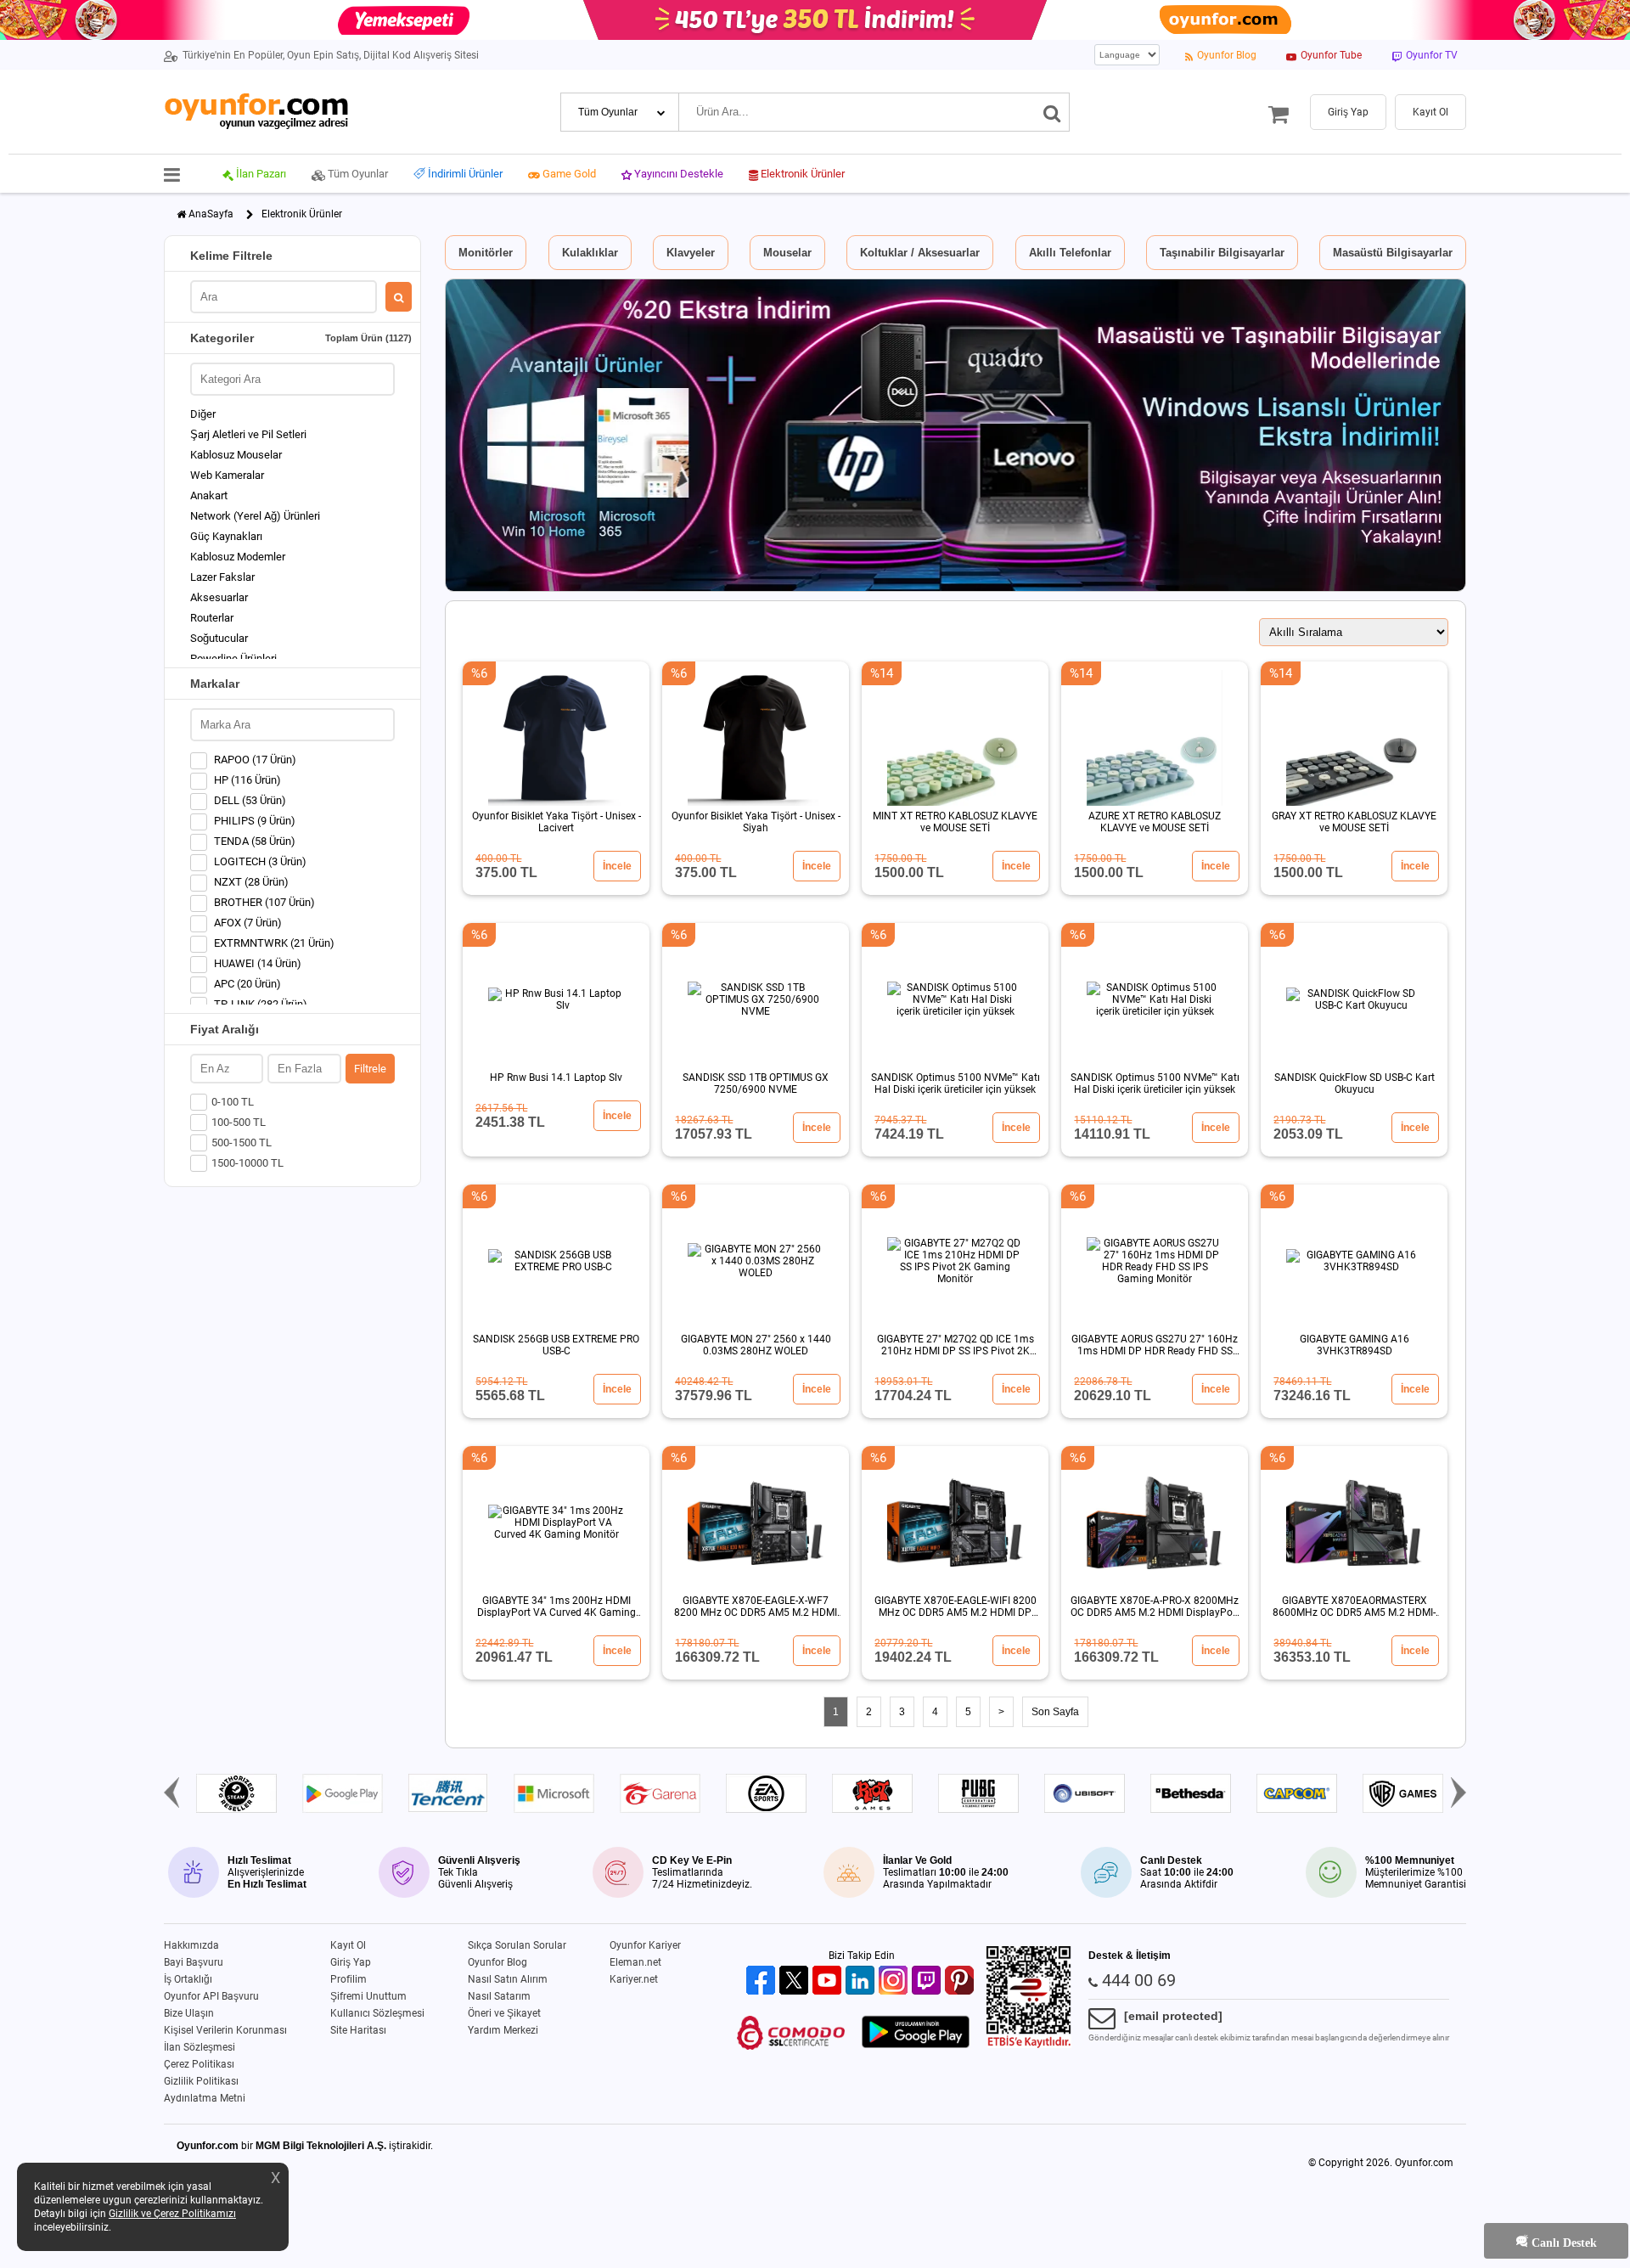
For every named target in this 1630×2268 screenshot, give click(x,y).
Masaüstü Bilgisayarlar (1393, 253)
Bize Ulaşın (189, 2013)
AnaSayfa (211, 214)
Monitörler (486, 253)
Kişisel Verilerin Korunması (225, 2030)
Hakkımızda (191, 1945)
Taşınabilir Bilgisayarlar (1222, 253)
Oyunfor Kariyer (645, 1945)
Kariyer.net (634, 1979)
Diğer (203, 414)
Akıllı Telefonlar (1070, 253)
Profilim (348, 1979)
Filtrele (370, 1069)
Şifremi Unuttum (368, 1996)
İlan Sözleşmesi (200, 2047)
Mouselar (787, 253)
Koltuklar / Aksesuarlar (920, 253)
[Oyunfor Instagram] (895, 1981)
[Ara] (1052, 112)
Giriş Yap (351, 1962)
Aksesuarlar (219, 597)
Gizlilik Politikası (201, 2081)
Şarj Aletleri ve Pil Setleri (248, 434)
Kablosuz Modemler (238, 557)
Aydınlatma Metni (205, 2098)
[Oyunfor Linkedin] (862, 1981)
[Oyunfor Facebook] (763, 1981)
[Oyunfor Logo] (256, 112)
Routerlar (212, 618)
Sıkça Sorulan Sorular (517, 1945)
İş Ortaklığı (188, 1979)
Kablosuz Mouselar (236, 455)
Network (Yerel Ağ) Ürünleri (255, 516)
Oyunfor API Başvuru (211, 1996)
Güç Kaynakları (226, 536)
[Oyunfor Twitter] (796, 1981)
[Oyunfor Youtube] (829, 1981)
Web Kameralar (227, 475)
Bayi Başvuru (194, 1962)
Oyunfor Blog (497, 1962)
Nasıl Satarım (499, 1996)
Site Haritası (358, 2030)
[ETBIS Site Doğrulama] (1029, 2045)
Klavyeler (691, 253)
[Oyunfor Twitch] (928, 1981)
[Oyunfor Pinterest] (961, 1981)
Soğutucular (219, 638)
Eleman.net (635, 1962)
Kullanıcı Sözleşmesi (377, 2013)
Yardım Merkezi (503, 2030)
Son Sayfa (1055, 1712)
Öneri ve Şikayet (504, 2013)
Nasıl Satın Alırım (508, 1979)
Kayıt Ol (348, 1945)
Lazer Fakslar (222, 577)
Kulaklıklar (590, 253)
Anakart (209, 495)
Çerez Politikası (199, 2064)
